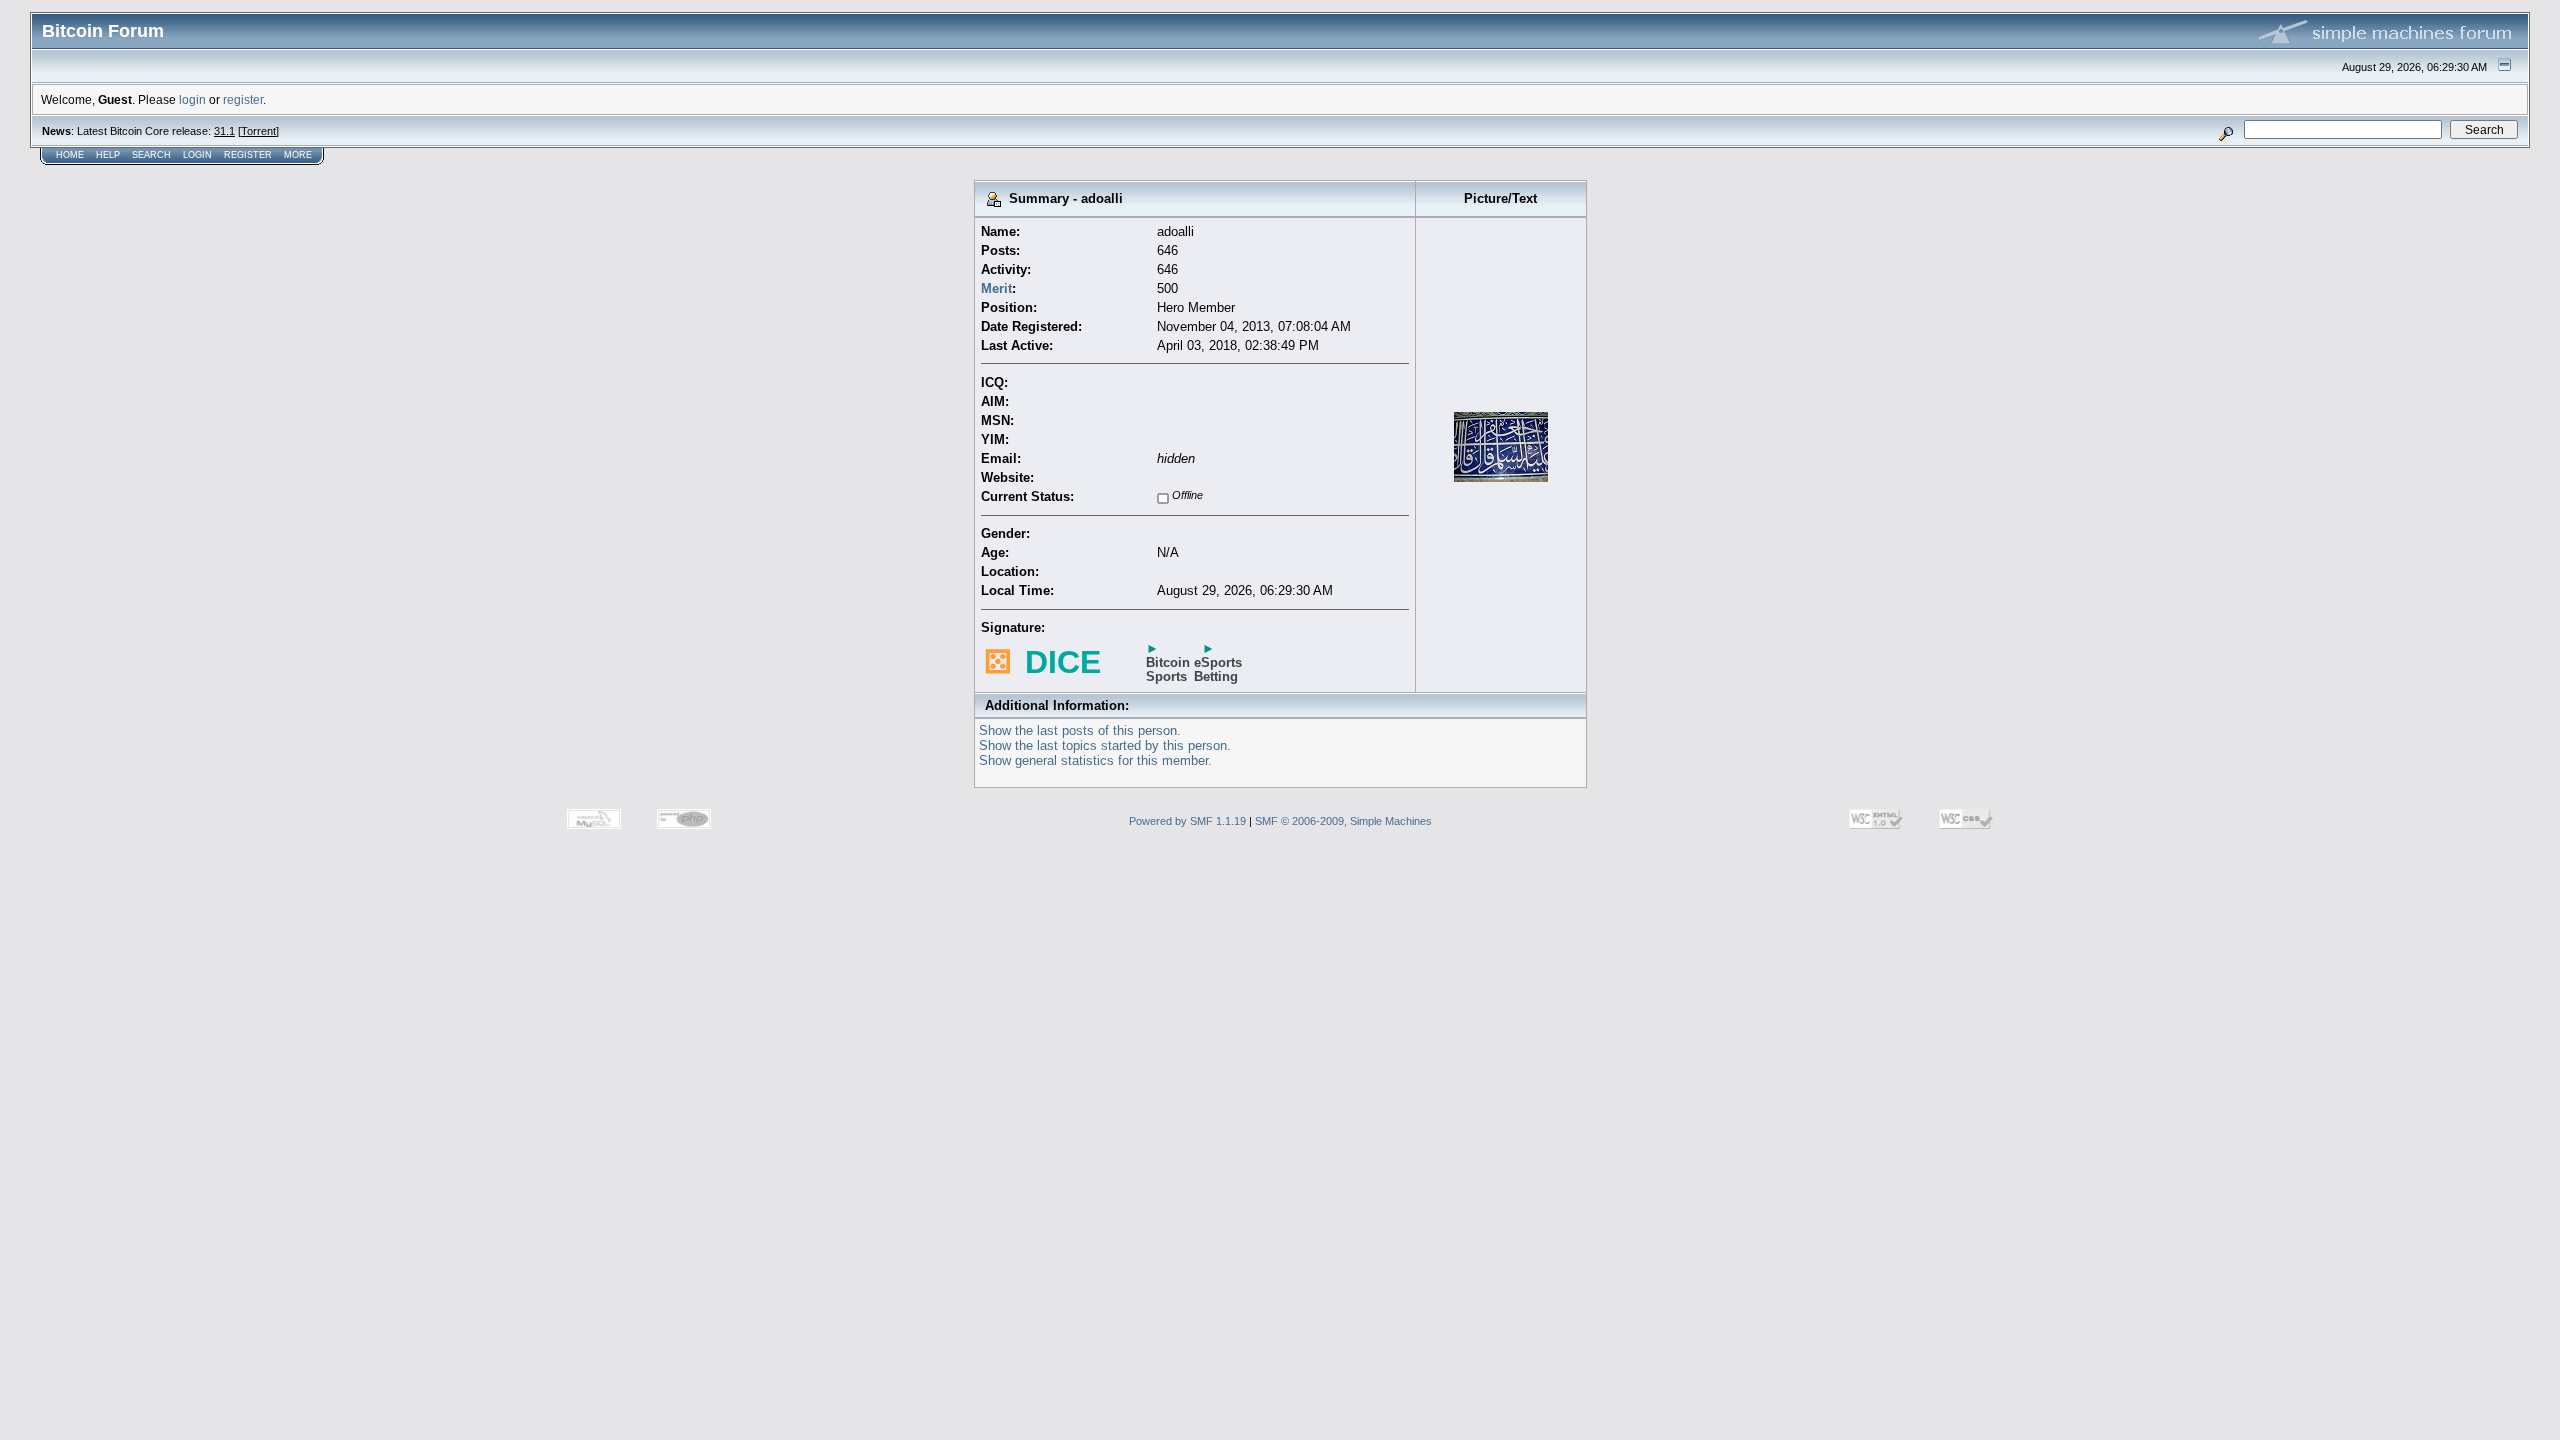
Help (108, 155)
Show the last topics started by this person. (1105, 745)
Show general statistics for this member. (1095, 760)
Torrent (258, 131)
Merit (996, 288)
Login (197, 155)
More (298, 155)
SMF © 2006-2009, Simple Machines (1343, 821)
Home (70, 155)
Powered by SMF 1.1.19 (1187, 821)
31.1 (224, 131)
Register (248, 155)
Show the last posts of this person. (1080, 730)
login (192, 99)
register (243, 99)
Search (151, 155)
